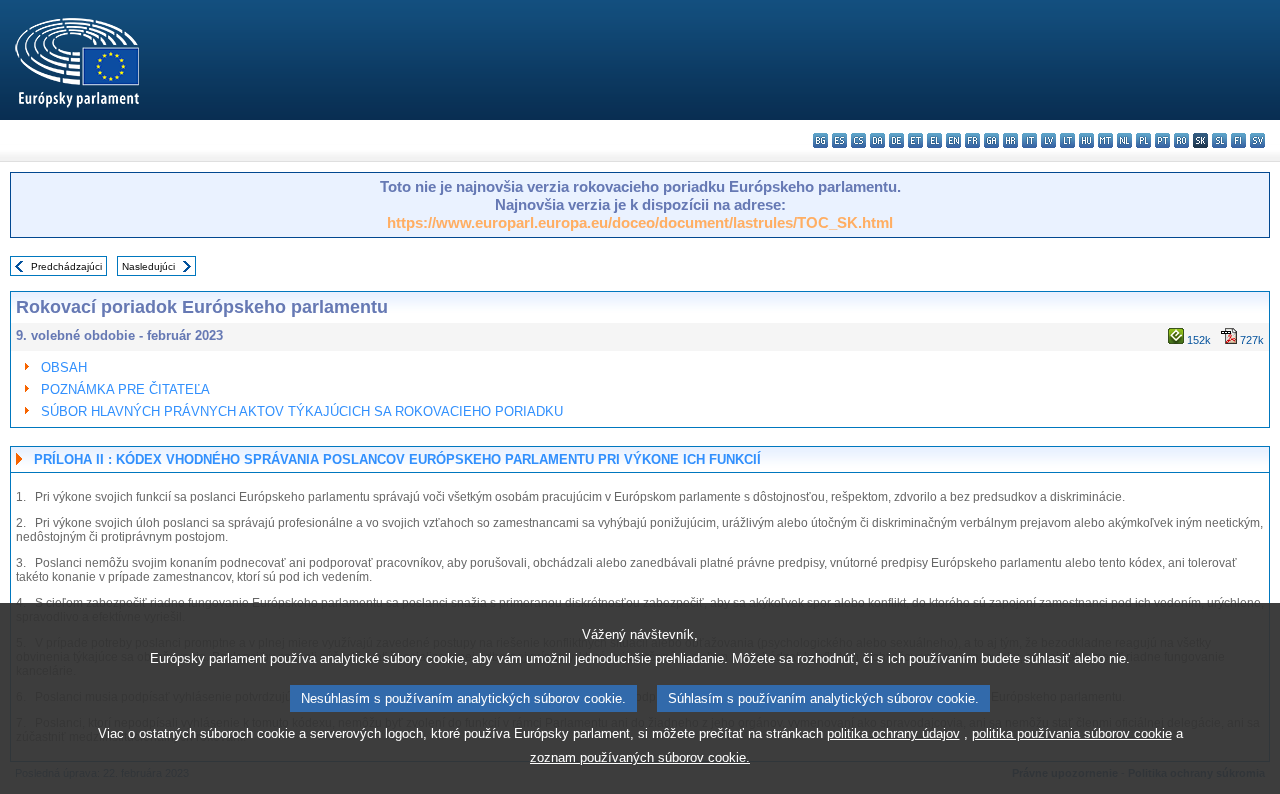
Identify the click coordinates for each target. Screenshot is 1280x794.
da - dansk (877, 140)
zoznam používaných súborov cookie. (640, 757)
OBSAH (64, 367)
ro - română (1181, 140)
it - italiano (1029, 140)
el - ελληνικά (934, 140)
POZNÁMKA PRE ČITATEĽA (125, 389)
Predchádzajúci (66, 266)
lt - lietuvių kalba (1067, 140)
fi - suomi (1238, 140)
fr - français (972, 140)
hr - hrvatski (1010, 140)
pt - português (1162, 140)
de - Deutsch (896, 140)
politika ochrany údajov (893, 733)
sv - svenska (1257, 140)
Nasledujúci (148, 266)
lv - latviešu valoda (1048, 140)
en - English (953, 140)
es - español (839, 140)
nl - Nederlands (1124, 140)
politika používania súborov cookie (1072, 733)
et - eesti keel (915, 140)
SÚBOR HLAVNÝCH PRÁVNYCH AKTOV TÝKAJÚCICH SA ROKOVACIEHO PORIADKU (302, 411)
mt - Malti (1105, 140)
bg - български (820, 140)
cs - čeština (858, 140)
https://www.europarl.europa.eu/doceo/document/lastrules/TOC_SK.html (640, 222)
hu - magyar (1086, 140)
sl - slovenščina (1219, 140)
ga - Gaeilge (991, 140)
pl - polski (1143, 140)
